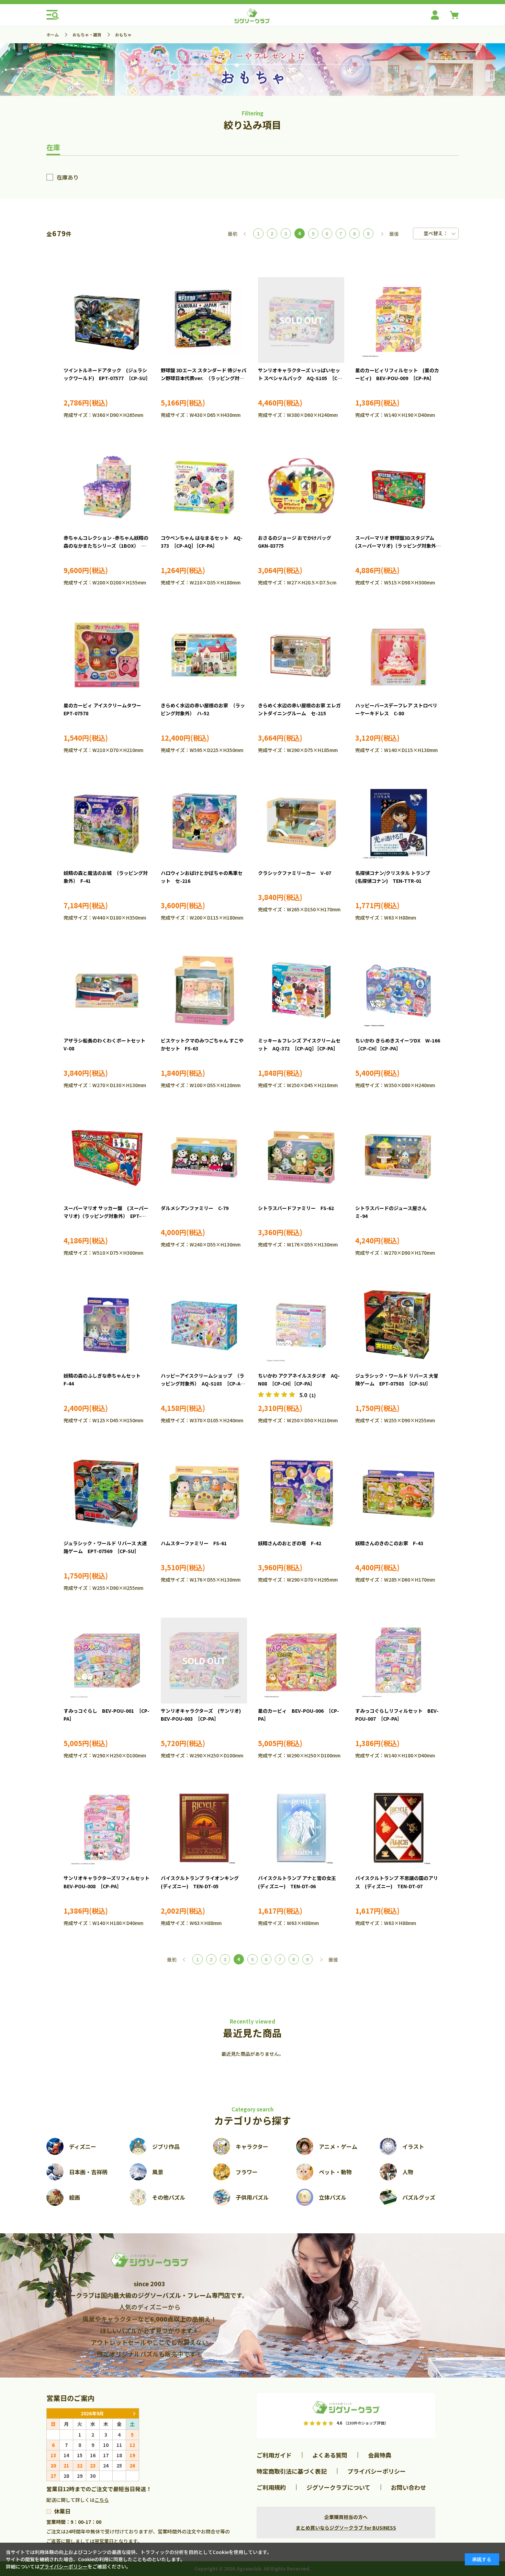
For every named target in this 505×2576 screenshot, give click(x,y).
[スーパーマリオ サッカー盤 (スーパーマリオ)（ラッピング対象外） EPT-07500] (107, 1158)
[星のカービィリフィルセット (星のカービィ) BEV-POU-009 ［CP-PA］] (398, 320)
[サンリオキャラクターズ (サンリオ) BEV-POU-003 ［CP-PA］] (204, 1661)
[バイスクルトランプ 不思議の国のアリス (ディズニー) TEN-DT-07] (398, 1828)
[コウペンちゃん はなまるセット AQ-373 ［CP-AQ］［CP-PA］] (204, 488)
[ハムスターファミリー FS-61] (204, 1493)
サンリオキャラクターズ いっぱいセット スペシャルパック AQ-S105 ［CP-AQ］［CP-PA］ (300, 378)
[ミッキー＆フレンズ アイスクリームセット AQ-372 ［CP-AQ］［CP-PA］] (301, 990)
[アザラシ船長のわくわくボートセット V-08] (107, 990)
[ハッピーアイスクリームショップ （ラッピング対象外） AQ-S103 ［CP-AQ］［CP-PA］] (204, 1325)
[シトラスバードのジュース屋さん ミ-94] (398, 1158)
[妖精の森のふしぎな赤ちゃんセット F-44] (107, 1325)
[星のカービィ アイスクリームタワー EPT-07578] (107, 655)
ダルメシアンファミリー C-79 (195, 1208)
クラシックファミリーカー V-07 (295, 873)
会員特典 (380, 2455)
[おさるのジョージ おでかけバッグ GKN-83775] (301, 488)
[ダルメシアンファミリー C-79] (204, 1158)
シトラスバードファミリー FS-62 (296, 1208)
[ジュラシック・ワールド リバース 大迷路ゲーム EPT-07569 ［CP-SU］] (107, 1493)
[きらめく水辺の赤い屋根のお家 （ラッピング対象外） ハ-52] (204, 655)
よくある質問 (330, 2455)
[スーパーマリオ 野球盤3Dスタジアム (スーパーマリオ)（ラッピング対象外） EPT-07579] (398, 488)
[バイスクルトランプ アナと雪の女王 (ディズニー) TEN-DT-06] (301, 1828)
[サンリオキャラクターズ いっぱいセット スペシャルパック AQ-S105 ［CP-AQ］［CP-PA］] (301, 320)
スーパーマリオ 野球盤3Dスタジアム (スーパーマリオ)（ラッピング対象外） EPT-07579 (399, 546)
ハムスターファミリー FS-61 (194, 1543)
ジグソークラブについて (338, 2487)
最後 (394, 234)
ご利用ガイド (274, 2455)
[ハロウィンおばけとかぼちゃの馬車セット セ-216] (204, 823)
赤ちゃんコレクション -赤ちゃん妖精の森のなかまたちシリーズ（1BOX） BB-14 (106, 546)
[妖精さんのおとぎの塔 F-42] (301, 1493)
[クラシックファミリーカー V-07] (301, 823)
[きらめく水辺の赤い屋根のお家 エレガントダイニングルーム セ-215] (301, 655)
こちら (102, 2500)
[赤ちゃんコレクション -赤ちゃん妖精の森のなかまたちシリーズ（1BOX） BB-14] (107, 488)
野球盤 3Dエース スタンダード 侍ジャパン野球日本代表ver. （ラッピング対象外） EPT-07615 (204, 378)
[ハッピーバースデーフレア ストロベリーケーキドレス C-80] (398, 655)
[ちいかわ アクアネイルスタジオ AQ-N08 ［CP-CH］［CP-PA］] (301, 1325)
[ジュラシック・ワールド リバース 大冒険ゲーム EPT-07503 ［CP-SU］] (398, 1325)
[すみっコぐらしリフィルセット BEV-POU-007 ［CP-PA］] (398, 1661)
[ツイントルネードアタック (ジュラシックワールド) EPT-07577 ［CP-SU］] (107, 320)
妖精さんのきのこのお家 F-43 (389, 1543)
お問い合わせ (408, 2487)
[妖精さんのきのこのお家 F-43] (398, 1493)
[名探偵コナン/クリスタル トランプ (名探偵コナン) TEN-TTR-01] (398, 823)
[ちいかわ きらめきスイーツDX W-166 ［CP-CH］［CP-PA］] (398, 990)
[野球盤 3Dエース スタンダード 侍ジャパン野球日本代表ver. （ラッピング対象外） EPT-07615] (204, 320)
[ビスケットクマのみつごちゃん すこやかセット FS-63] (204, 990)
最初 (233, 234)
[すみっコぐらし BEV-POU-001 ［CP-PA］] (107, 1661)
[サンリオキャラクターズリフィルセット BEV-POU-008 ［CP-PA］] (107, 1828)
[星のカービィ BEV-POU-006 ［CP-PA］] (301, 1661)
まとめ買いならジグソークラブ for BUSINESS (346, 2528)
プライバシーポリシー (377, 2471)
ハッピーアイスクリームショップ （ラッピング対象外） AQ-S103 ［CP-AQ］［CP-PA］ (204, 1384)
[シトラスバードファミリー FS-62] (301, 1158)
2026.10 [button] (134, 2413)
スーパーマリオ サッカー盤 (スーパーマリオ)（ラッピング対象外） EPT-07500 (106, 1216)
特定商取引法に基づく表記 (292, 2471)
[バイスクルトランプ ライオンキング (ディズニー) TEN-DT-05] (204, 1828)
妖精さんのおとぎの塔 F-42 (290, 1543)
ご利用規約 (271, 2487)
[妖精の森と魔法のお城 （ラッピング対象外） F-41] (107, 823)
